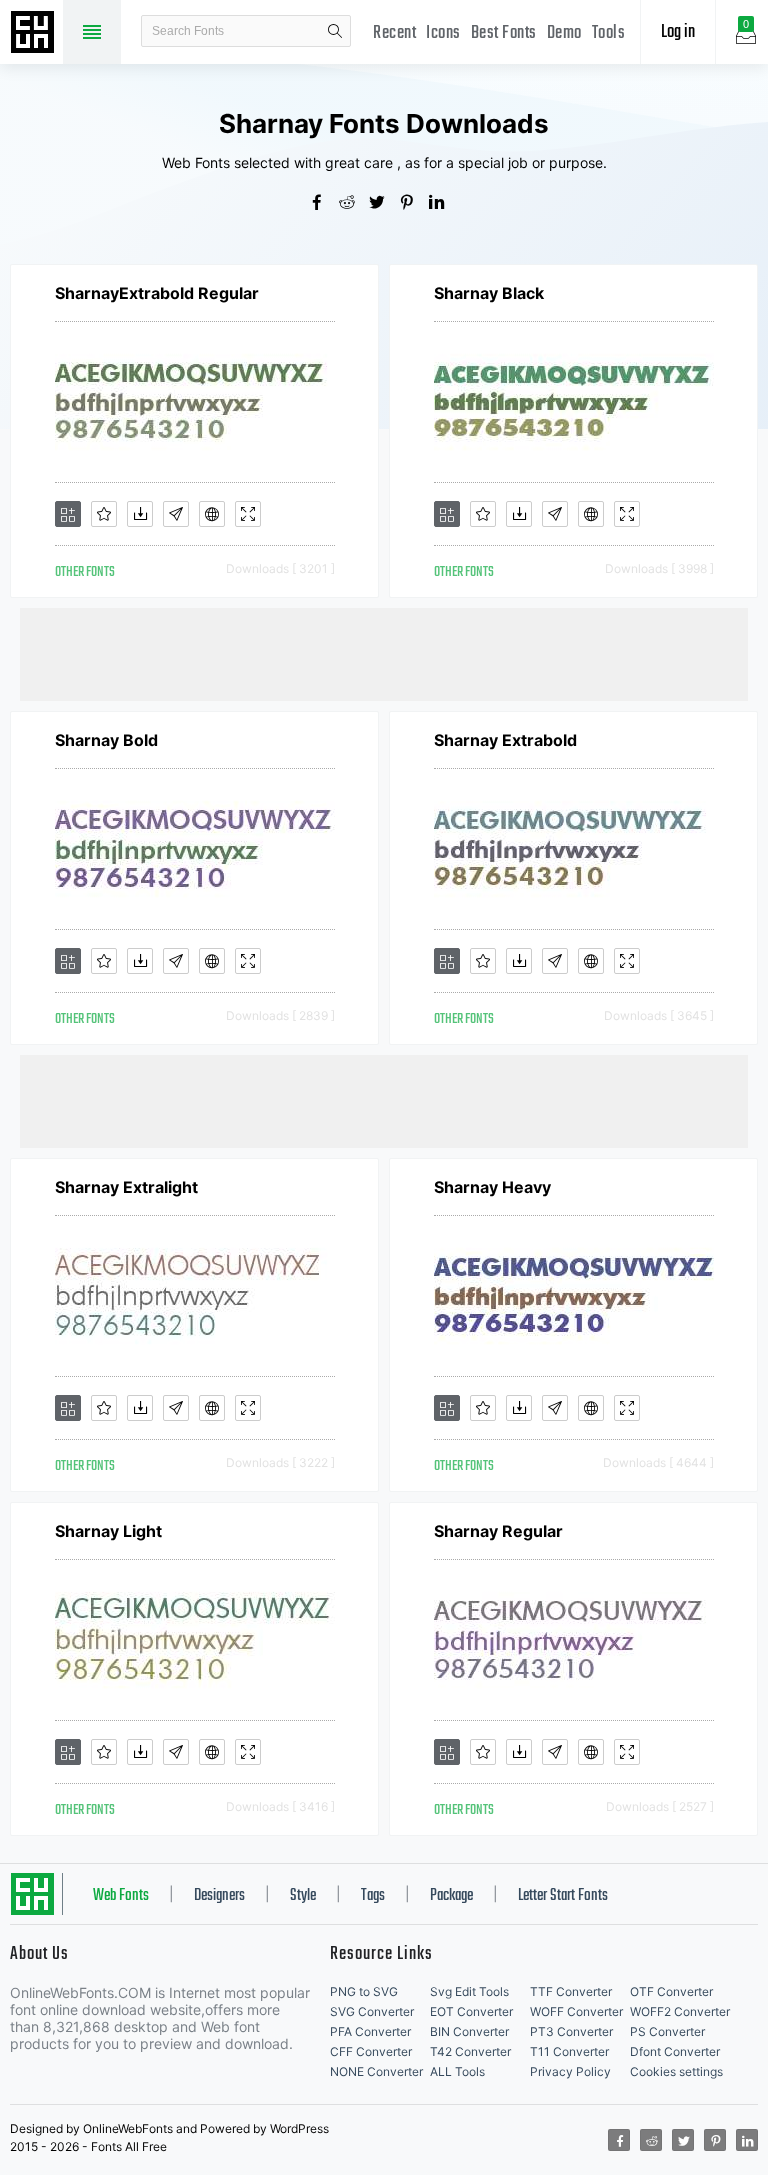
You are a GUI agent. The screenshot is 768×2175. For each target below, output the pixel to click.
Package (451, 1896)
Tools (609, 33)
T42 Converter (470, 2051)
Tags (373, 1896)
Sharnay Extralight (126, 1187)
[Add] (68, 514)
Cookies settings (676, 2071)
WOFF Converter (576, 2011)
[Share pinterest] (414, 204)
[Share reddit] (354, 204)
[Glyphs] (176, 514)
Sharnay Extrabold (505, 740)
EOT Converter (471, 2011)
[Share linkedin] (444, 204)
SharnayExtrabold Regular (157, 293)
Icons (443, 33)
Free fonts (35, 34)
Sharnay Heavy (492, 1187)
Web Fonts (121, 1896)
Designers (219, 1896)
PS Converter (667, 2031)
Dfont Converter (675, 2051)
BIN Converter (469, 2031)
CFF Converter (371, 2051)
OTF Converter (671, 1991)
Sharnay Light (108, 1531)
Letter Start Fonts (563, 1896)
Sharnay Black (489, 293)
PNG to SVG (364, 1991)
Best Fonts (504, 33)
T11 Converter (569, 2051)
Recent (394, 33)
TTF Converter (571, 1991)
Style (303, 1896)
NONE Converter (376, 2071)
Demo (564, 33)
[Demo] (248, 514)
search (335, 31)
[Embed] (212, 514)
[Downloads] (140, 514)
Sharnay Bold (106, 740)
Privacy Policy (570, 2071)
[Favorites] (104, 514)
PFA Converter (370, 2031)
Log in (678, 32)
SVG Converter (372, 2011)
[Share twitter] (384, 204)
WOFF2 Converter (680, 2011)
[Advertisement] (384, 653)
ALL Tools (457, 2071)
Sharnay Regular (498, 1531)
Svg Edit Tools (469, 1991)
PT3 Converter (571, 2031)
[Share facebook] (324, 204)
